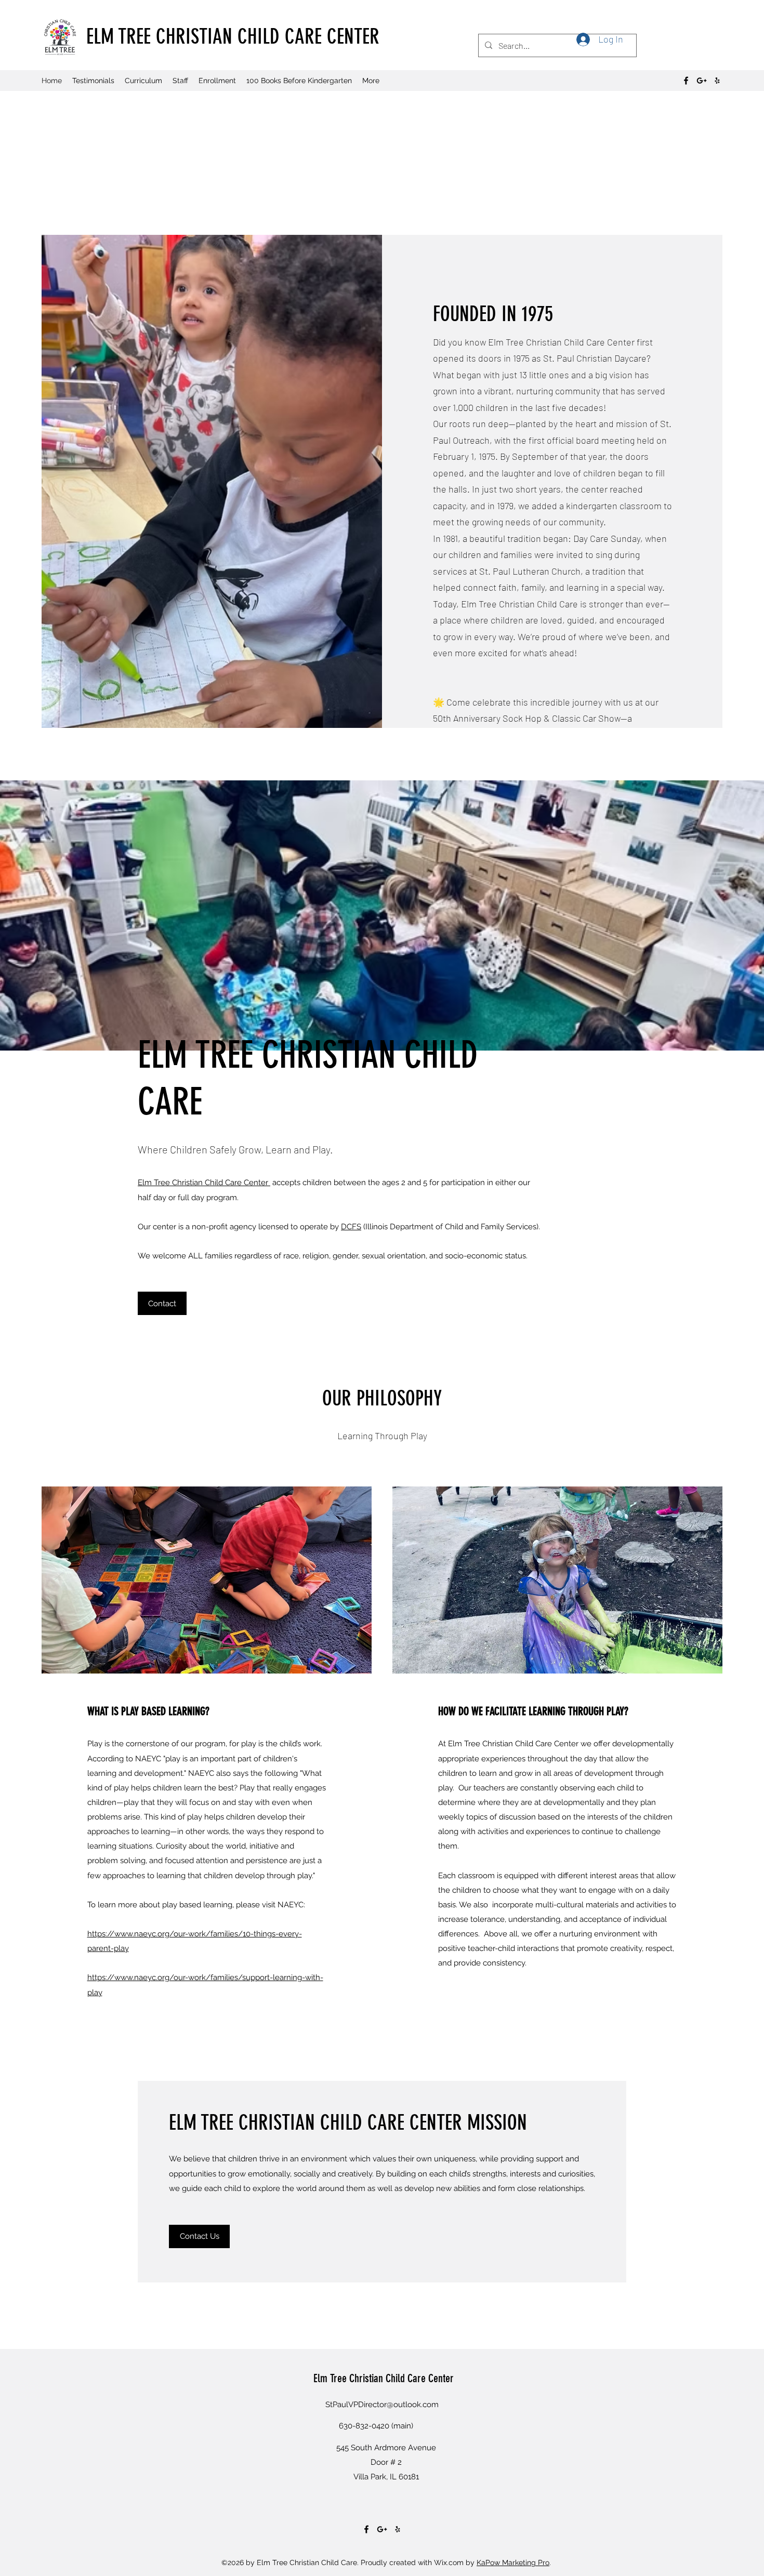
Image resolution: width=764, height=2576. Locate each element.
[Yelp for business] (717, 81)
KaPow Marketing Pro (513, 2562)
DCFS (351, 1227)
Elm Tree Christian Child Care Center (204, 1183)
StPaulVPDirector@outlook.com (382, 2405)
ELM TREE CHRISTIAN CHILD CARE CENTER (233, 37)
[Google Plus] (702, 81)
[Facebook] (686, 81)
